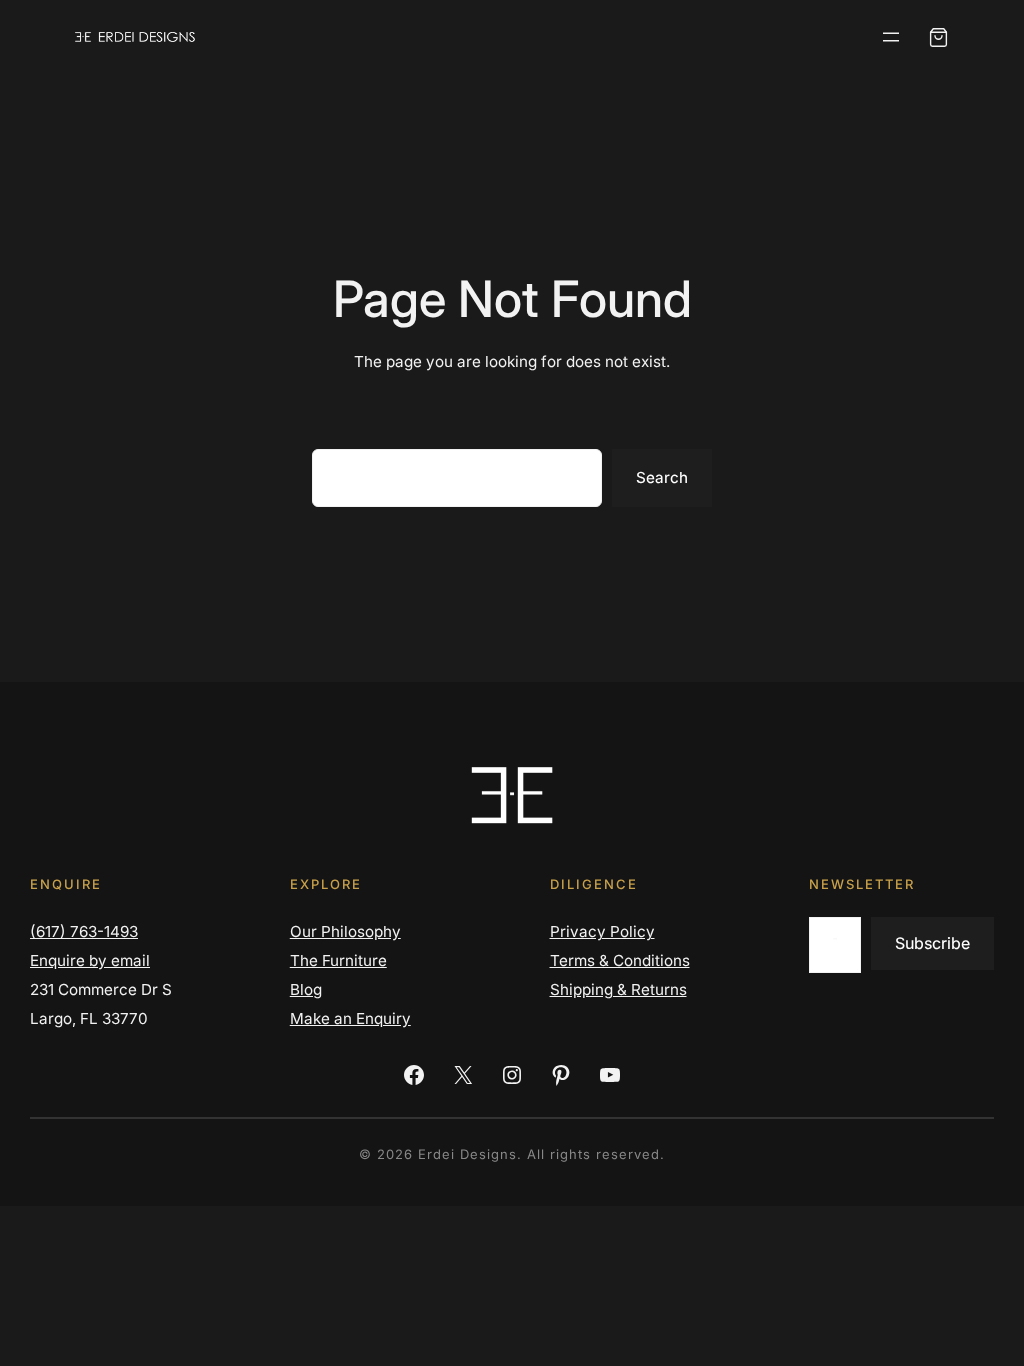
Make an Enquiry (350, 1018)
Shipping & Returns (618, 989)
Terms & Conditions (620, 960)
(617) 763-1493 (84, 931)
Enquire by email (90, 960)
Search (662, 477)
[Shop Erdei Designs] (938, 37)
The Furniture (338, 960)
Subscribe (932, 943)
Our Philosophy (345, 931)
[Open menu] (891, 37)
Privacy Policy (602, 931)
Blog (306, 989)
